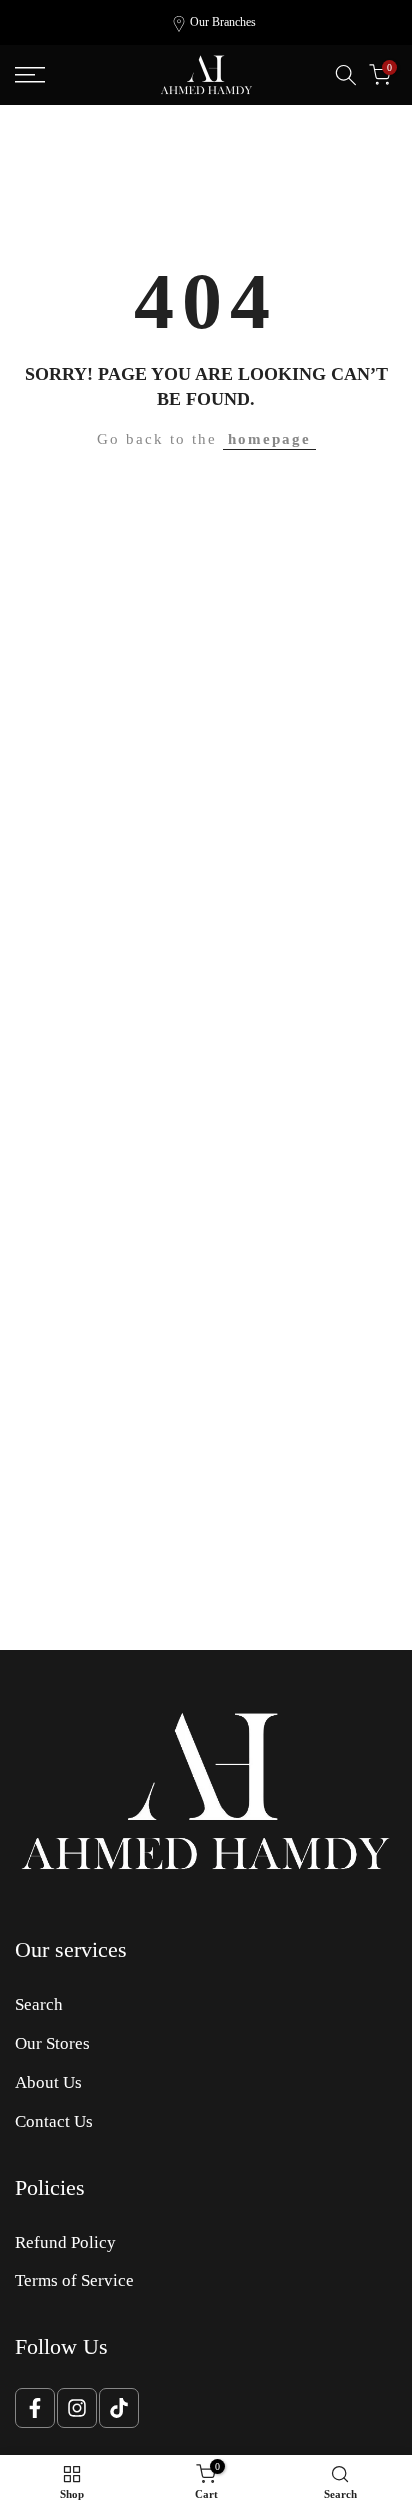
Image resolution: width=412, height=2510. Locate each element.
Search (39, 2004)
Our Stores (52, 2043)
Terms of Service (74, 2280)
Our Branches (223, 22)
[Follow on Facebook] (35, 2408)
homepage (269, 439)
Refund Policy (65, 2242)
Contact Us (54, 2121)
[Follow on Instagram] (77, 2408)
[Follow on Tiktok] (119, 2408)
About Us (48, 2082)
